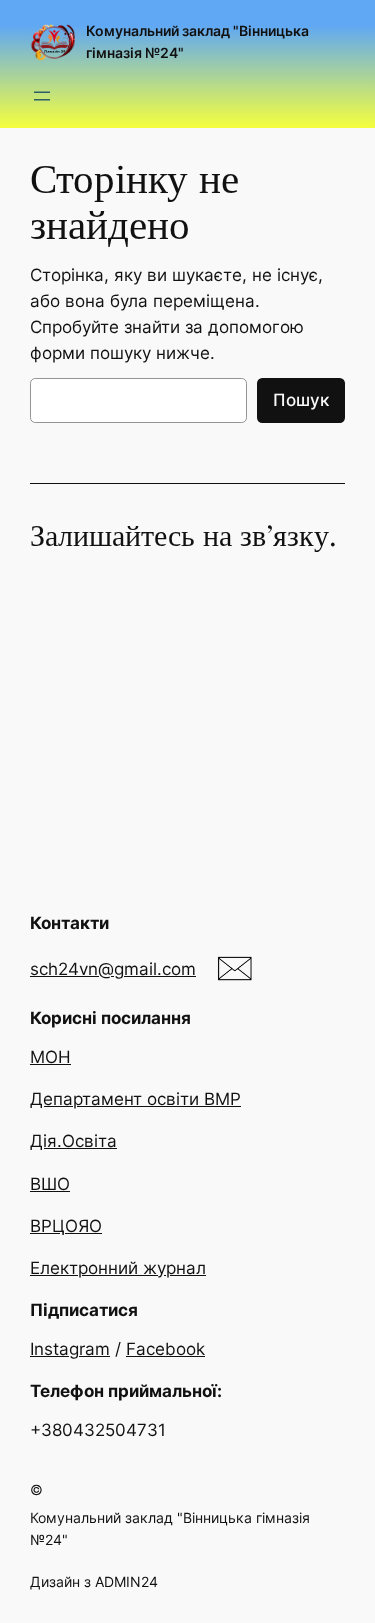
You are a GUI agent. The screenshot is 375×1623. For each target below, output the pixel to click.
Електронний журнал (118, 1268)
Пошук (301, 400)
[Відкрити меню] (42, 96)
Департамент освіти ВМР (135, 1099)
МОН (50, 1057)
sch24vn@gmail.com (113, 969)
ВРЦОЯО (66, 1226)
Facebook (165, 1349)
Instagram (70, 1349)
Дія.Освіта (73, 1141)
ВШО (50, 1184)
